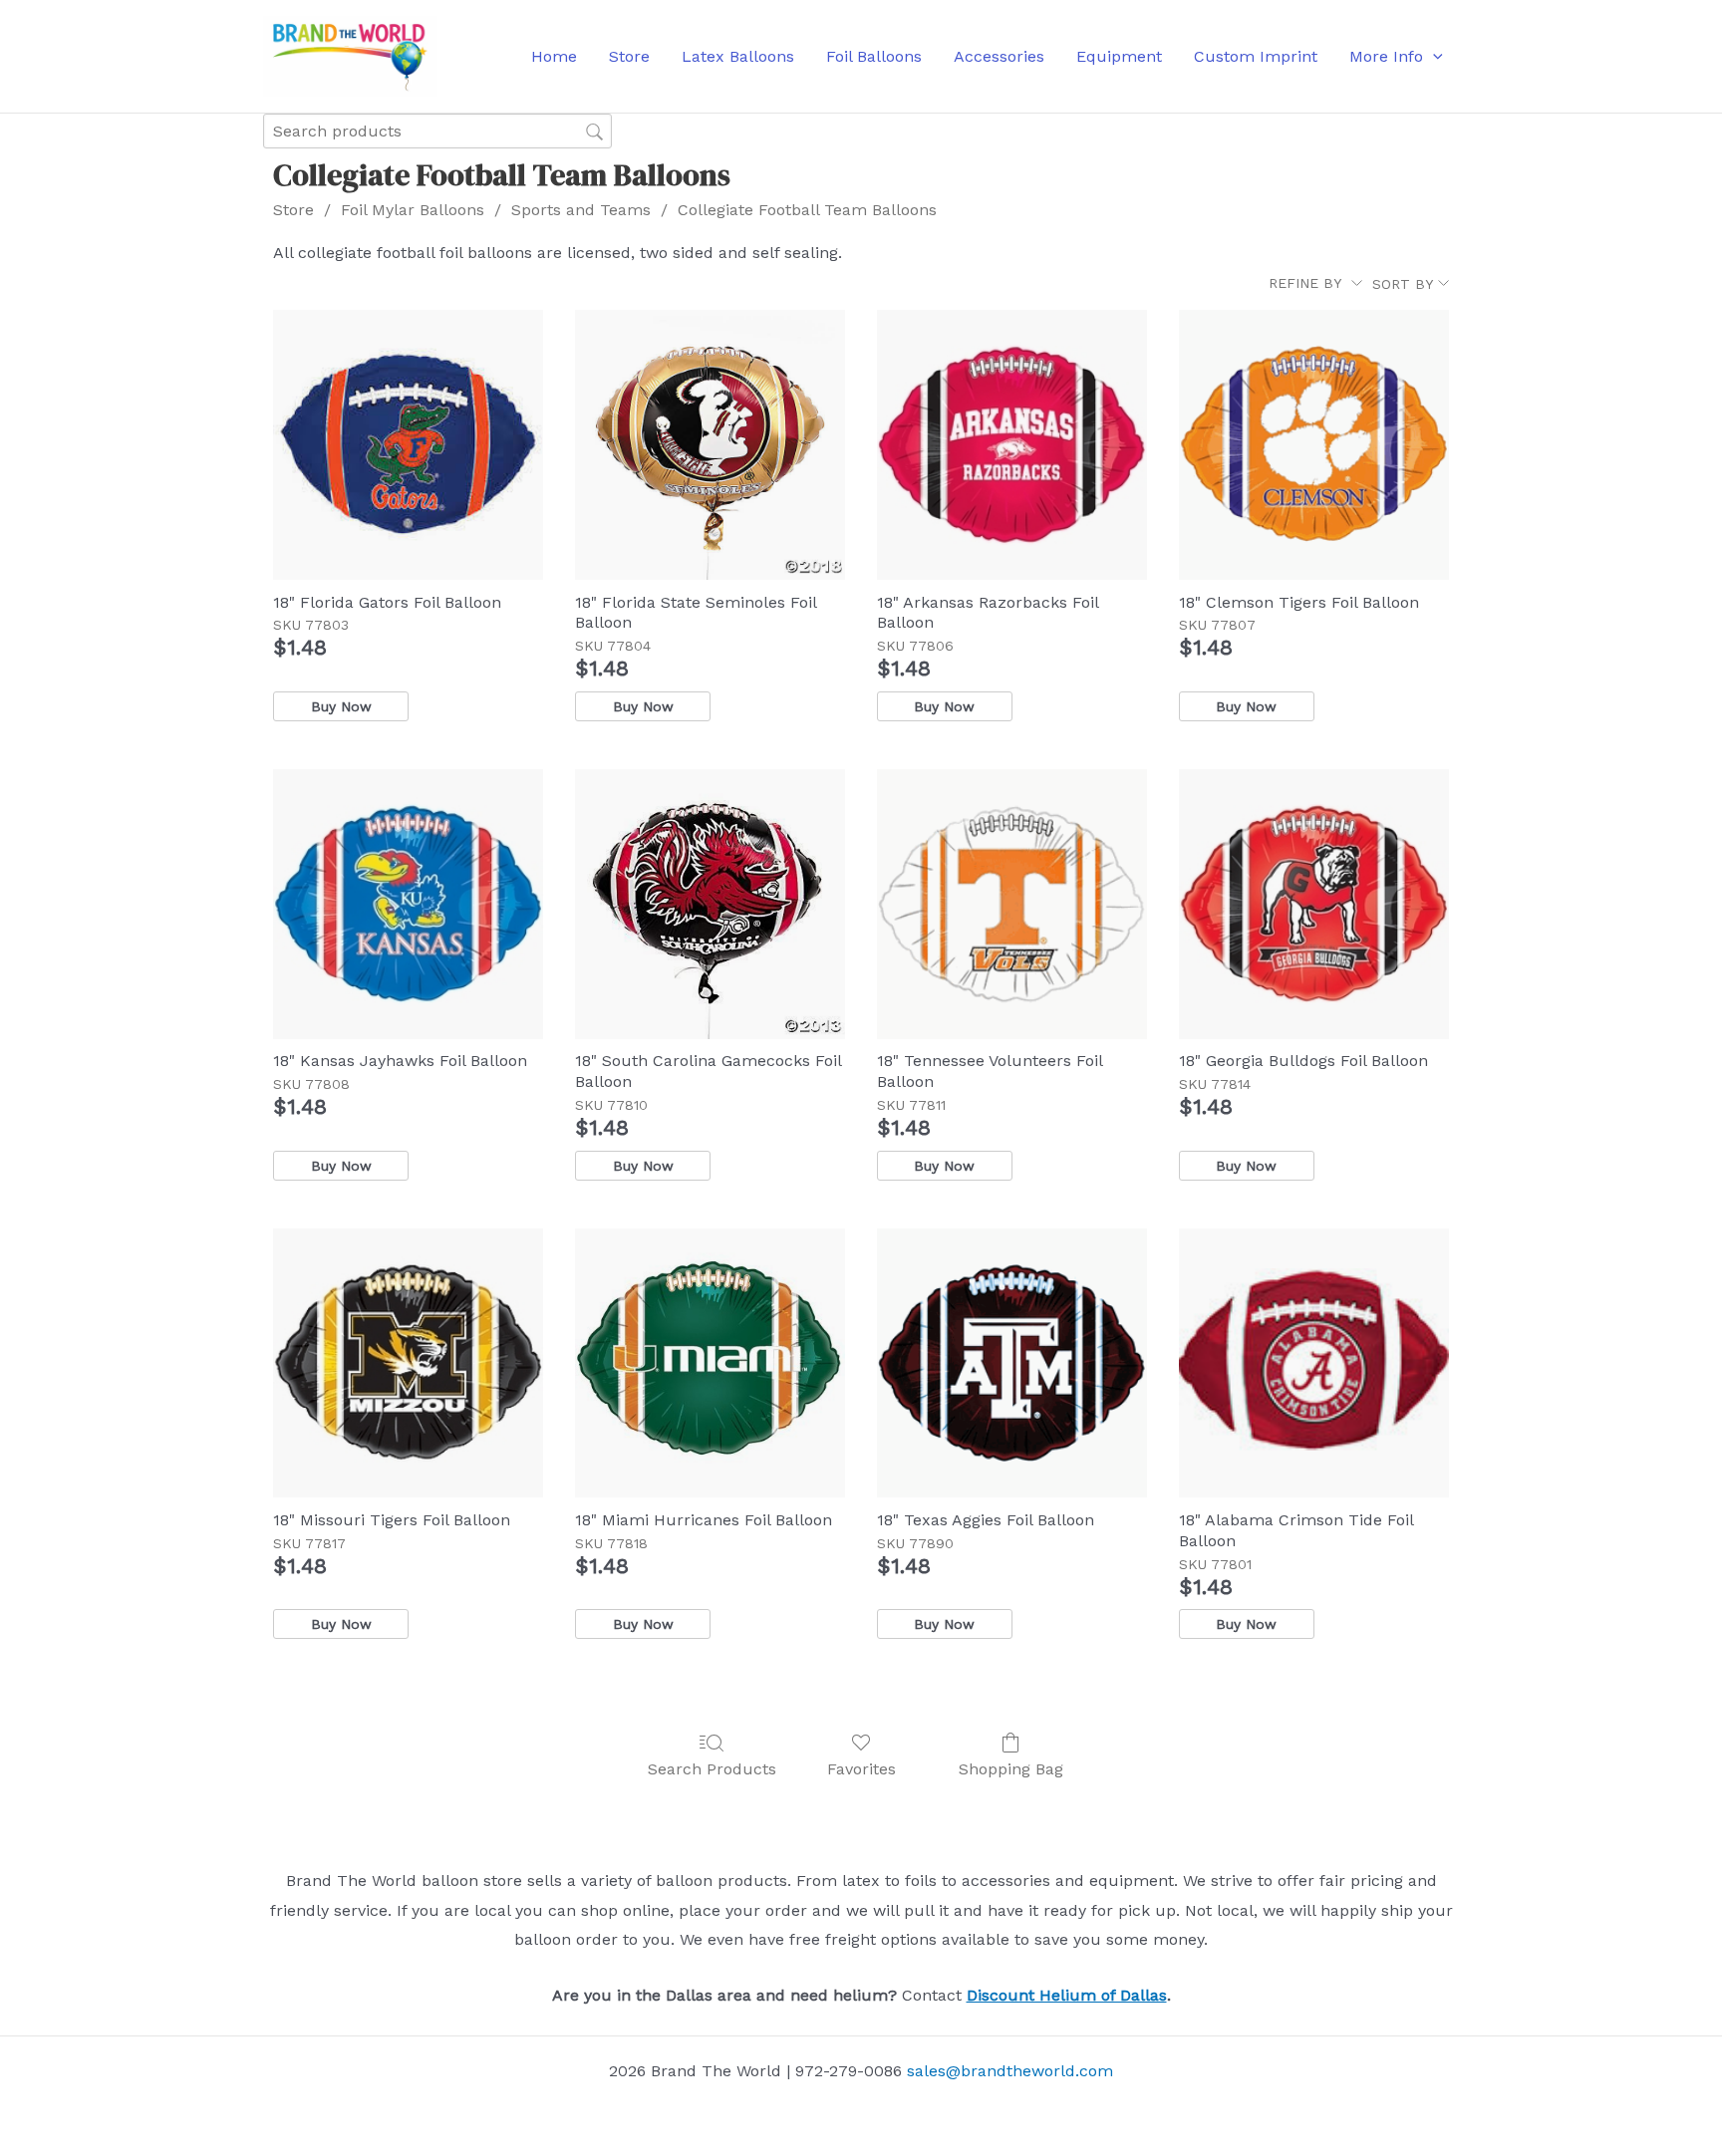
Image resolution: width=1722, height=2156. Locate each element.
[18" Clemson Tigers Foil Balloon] (1314, 445)
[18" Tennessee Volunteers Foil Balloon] (1012, 904)
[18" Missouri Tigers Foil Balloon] (408, 1363)
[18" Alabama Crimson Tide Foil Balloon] (1314, 1363)
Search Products (712, 1769)
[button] (1433, 57)
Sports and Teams (581, 210)
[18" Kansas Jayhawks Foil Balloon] (408, 904)
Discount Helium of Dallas (1067, 1995)
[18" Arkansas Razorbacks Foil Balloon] (1012, 445)
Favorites (861, 1769)
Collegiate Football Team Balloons (807, 210)
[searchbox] (437, 131)
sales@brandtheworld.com (1010, 2071)
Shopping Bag (1011, 1769)
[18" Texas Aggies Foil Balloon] (1012, 1363)
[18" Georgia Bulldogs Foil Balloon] (1314, 904)
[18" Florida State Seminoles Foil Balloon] (710, 445)
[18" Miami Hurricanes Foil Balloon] (710, 1363)
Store (293, 210)
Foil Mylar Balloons (413, 210)
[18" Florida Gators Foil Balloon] (408, 445)
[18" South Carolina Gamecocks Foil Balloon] (710, 904)
